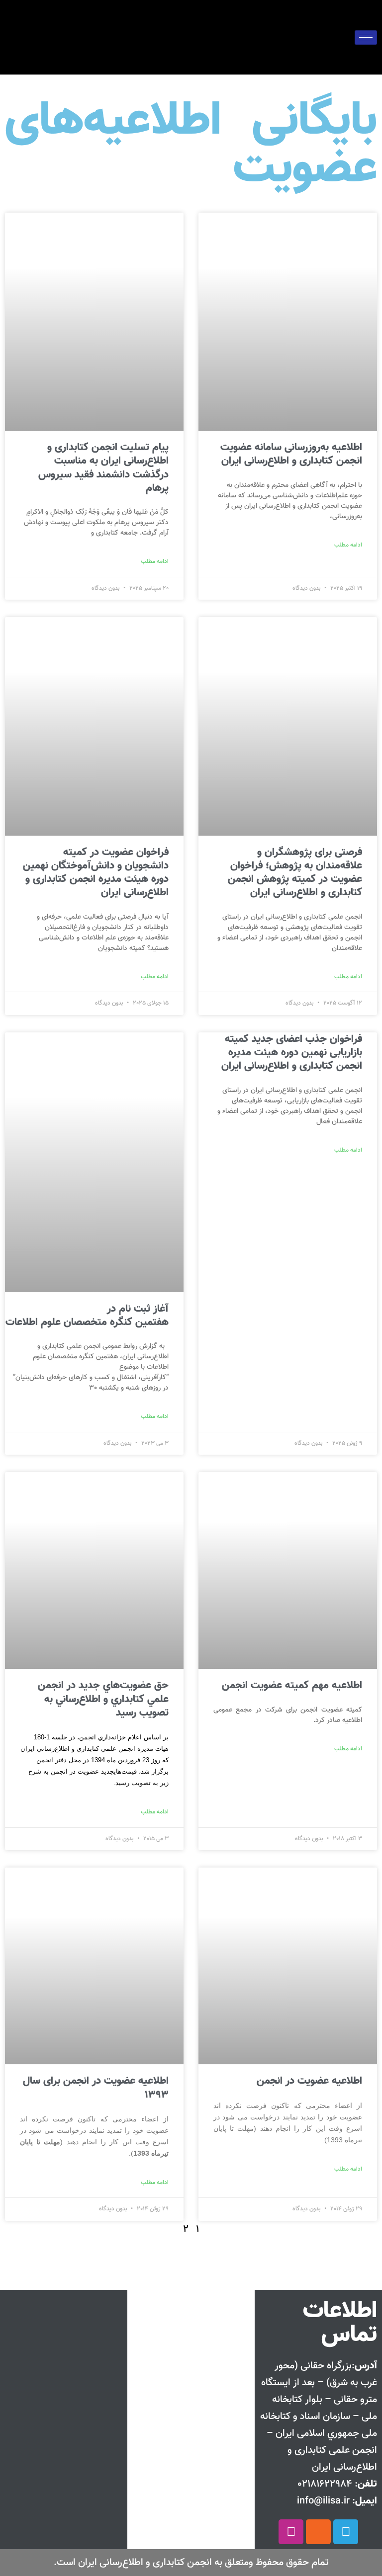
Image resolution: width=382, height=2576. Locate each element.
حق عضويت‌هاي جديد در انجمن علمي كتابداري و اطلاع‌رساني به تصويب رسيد (103, 1699)
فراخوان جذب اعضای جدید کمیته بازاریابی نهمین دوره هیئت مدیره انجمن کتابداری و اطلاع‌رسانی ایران (292, 1053)
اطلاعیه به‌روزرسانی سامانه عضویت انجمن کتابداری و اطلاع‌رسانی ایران (291, 454)
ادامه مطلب (348, 545)
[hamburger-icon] (366, 38)
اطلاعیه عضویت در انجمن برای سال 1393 (96, 2088)
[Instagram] (291, 2532)
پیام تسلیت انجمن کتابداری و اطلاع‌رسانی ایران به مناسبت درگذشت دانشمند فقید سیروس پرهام (103, 468)
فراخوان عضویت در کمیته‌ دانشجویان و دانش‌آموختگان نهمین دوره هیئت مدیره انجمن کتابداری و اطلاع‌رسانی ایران (96, 873)
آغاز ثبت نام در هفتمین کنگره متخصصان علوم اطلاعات (87, 1316)
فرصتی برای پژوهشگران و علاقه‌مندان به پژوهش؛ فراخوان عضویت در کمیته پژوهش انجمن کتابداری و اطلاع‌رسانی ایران (295, 873)
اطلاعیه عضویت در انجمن (309, 2081)
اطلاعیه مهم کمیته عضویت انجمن (292, 1685)
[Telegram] (346, 2532)
